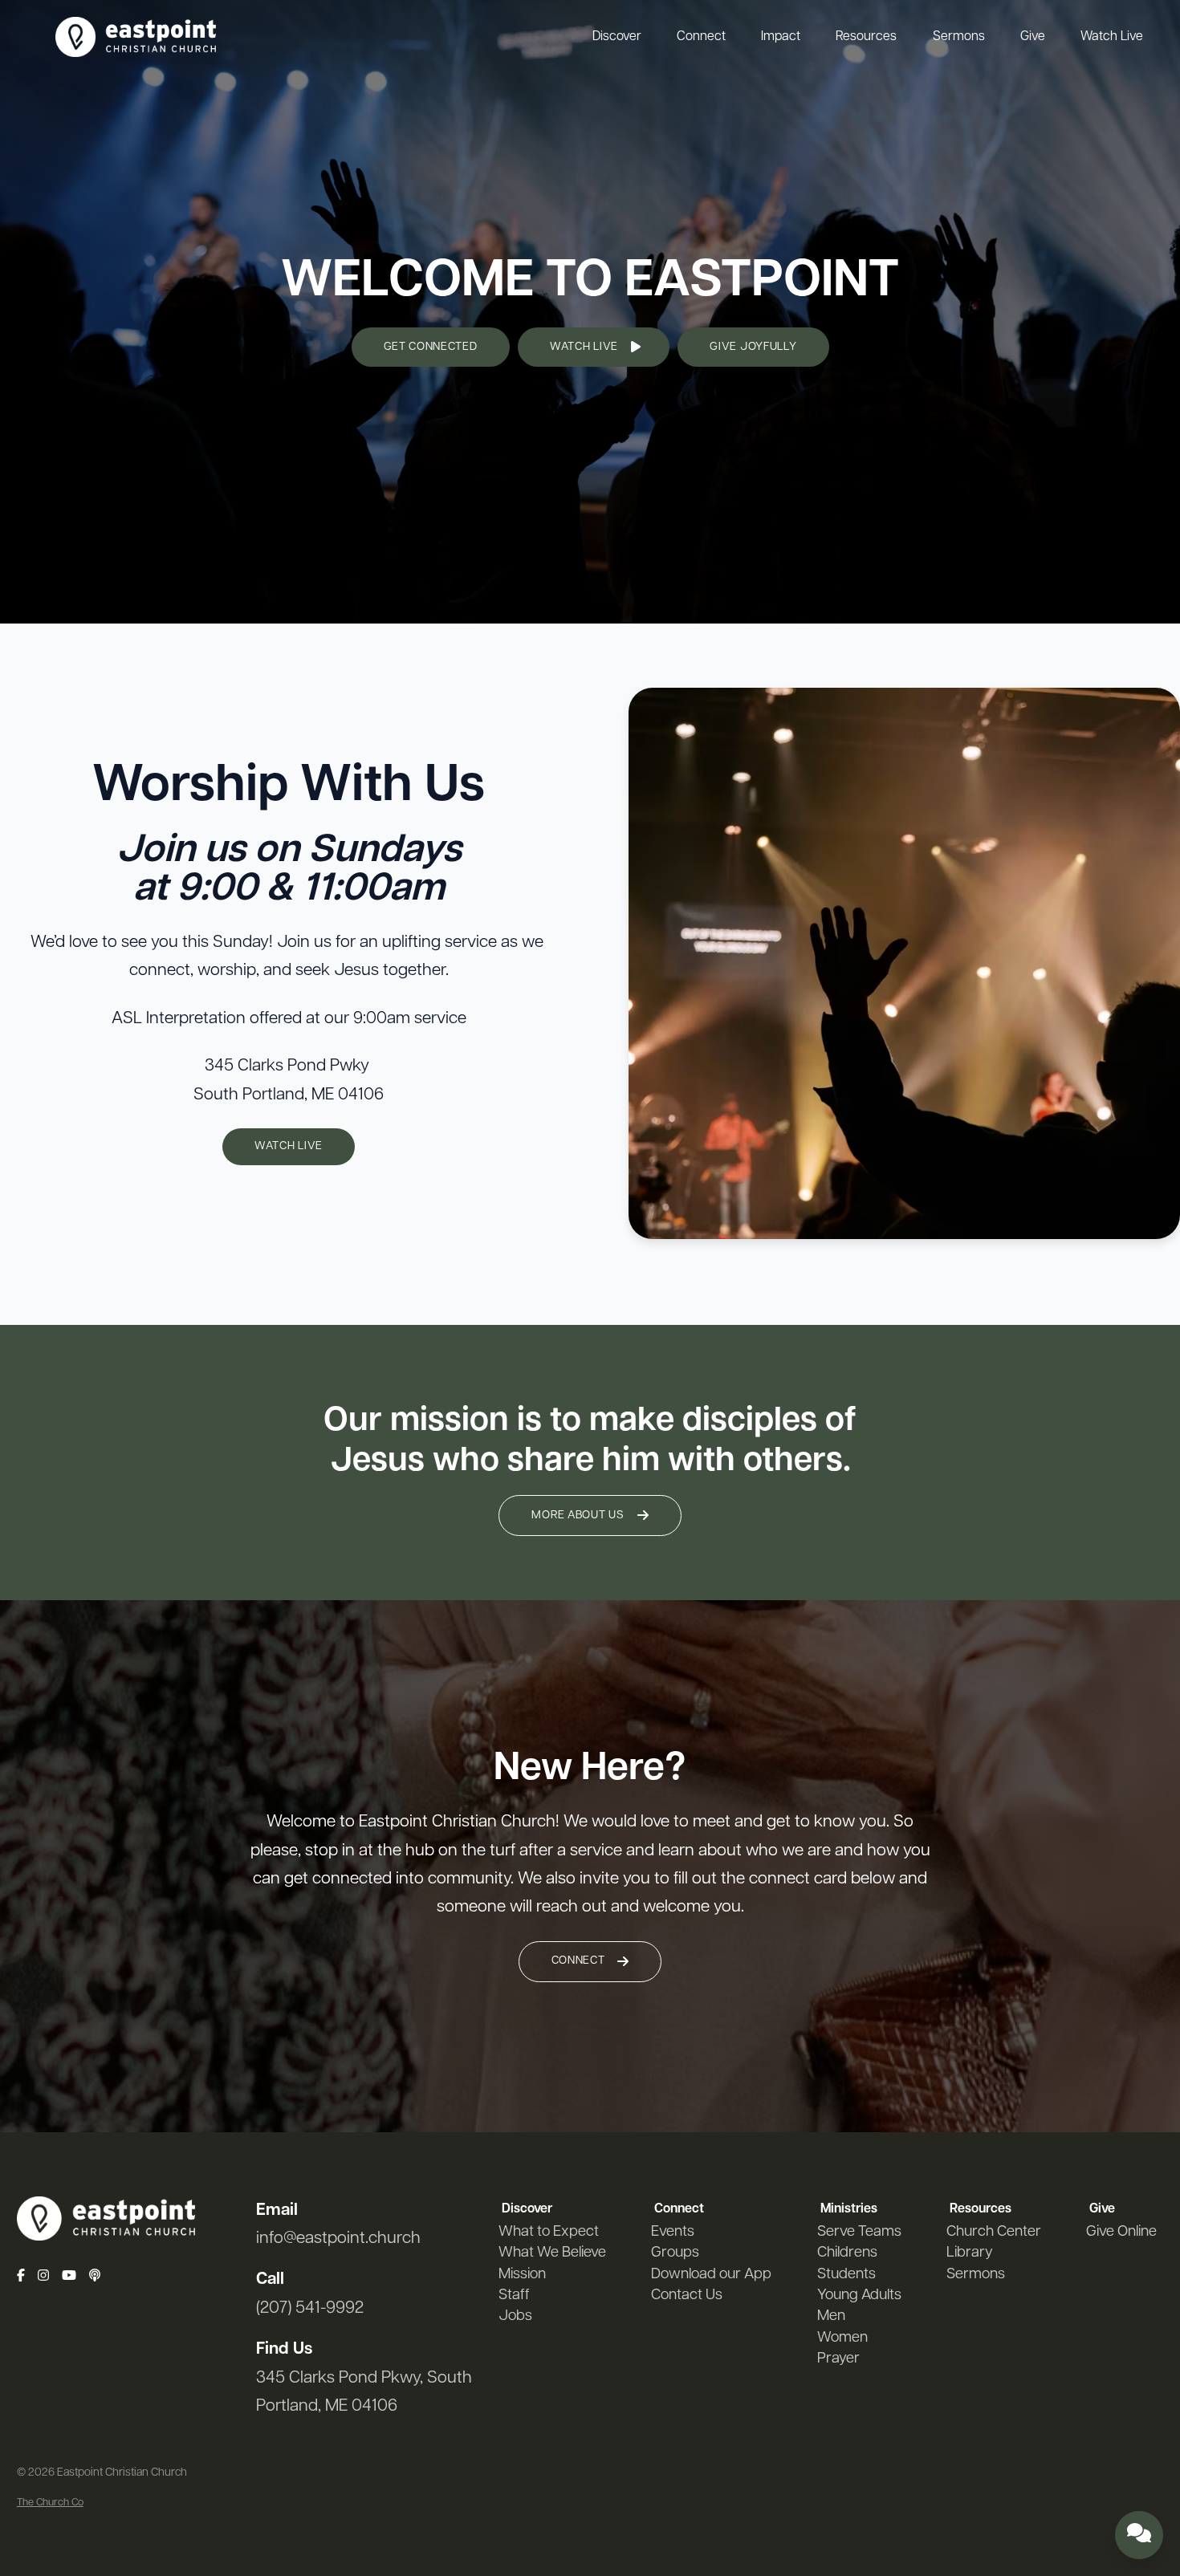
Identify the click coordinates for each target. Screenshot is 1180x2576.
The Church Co (50, 2503)
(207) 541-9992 (310, 2308)
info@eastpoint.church (338, 2239)
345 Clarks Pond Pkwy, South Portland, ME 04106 (364, 2392)
